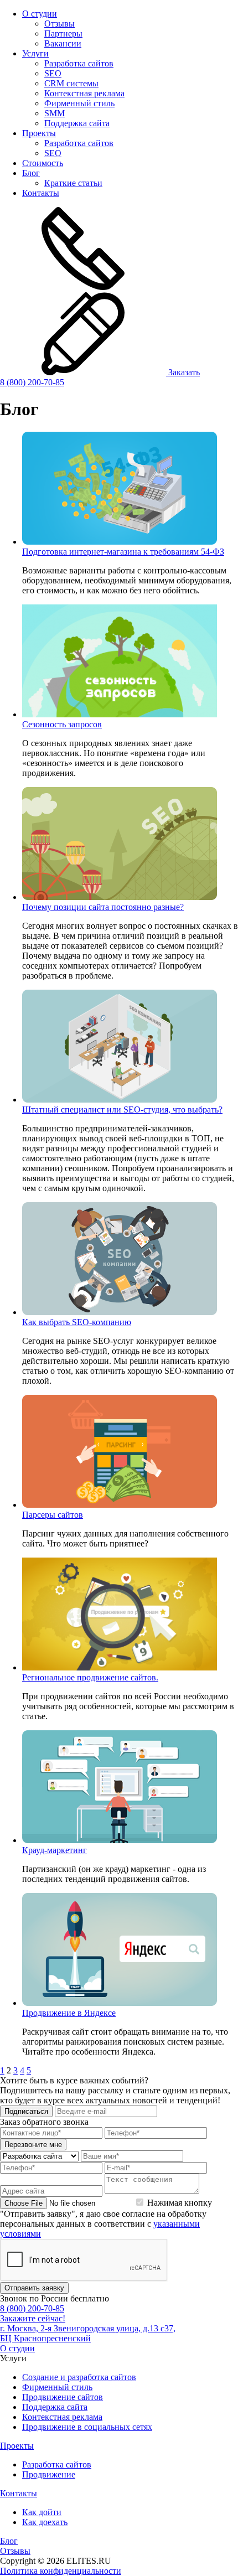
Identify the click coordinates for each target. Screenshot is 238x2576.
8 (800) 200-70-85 (32, 382)
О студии (40, 14)
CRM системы (71, 83)
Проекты (39, 133)
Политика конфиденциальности (61, 2571)
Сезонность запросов (62, 724)
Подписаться (26, 2111)
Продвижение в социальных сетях (87, 2427)
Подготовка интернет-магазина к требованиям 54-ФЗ (123, 552)
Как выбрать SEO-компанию (77, 1322)
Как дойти (42, 2512)
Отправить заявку (34, 2288)
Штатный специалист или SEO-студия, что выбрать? (122, 1109)
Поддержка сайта (77, 123)
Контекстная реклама (84, 93)
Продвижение (49, 2474)
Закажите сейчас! (33, 2318)
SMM (55, 113)
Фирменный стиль (79, 103)
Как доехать (45, 2522)
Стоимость (43, 163)
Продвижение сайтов (63, 2397)
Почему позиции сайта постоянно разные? (103, 907)
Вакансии (63, 43)
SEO (53, 73)
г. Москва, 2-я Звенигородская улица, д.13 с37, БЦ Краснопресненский (88, 2333)
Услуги (35, 53)
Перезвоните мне (33, 2145)
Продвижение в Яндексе (69, 2013)
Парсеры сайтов (53, 1515)
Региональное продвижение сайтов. (90, 1677)
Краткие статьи (73, 183)
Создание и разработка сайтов (79, 2377)
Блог (31, 173)
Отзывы (59, 24)
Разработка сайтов (79, 63)
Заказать (183, 372)
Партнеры (63, 33)
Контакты (41, 193)
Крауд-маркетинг (55, 1850)
